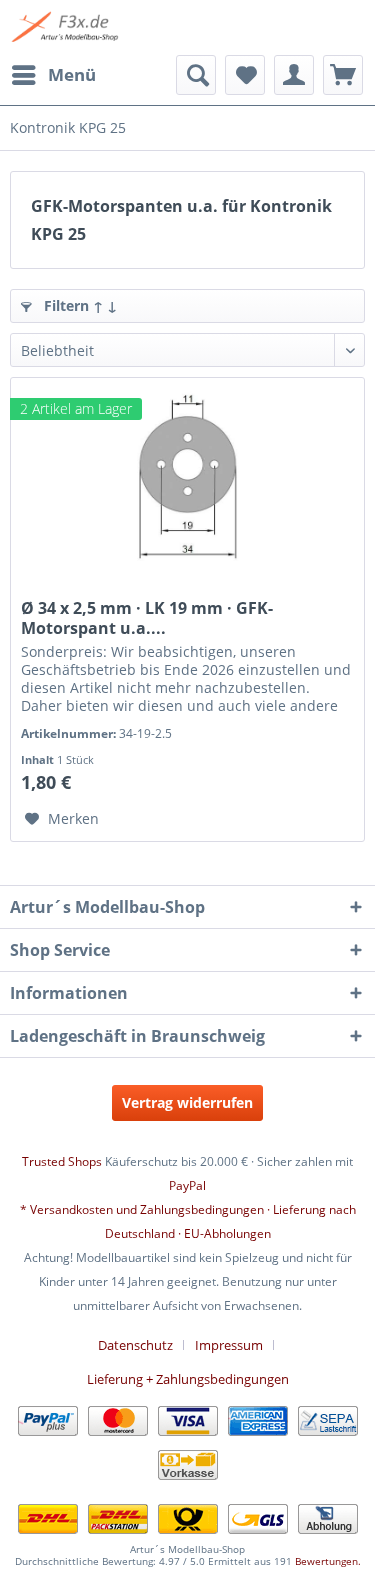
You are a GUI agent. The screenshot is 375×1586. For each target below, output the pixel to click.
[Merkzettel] (245, 75)
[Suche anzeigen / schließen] (196, 75)
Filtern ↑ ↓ (78, 305)
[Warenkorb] (343, 75)
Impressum (229, 1345)
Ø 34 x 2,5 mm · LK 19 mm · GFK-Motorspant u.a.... (147, 618)
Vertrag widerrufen (187, 1102)
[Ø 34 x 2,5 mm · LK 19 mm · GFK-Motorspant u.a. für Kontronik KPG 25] (187, 478)
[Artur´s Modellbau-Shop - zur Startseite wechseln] (66, 27)
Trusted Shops (62, 1161)
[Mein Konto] (294, 75)
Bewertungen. (328, 1561)
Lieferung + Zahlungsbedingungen (188, 1379)
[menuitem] (53, 75)
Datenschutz (135, 1345)
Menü (72, 74)
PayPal (187, 1185)
